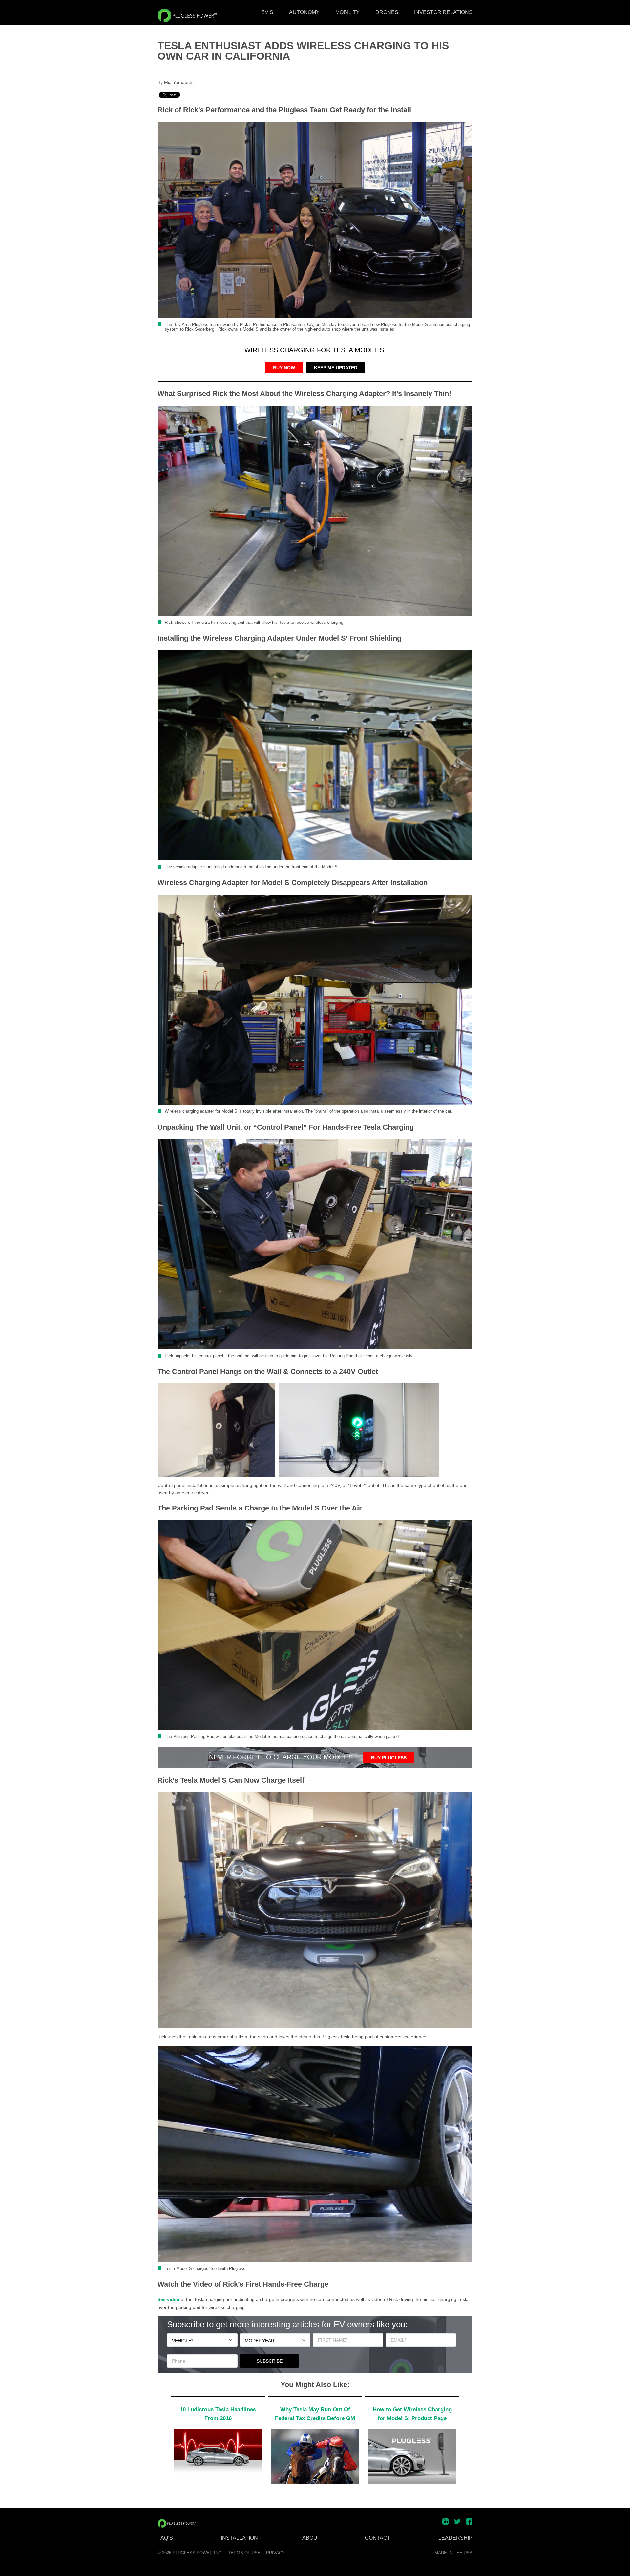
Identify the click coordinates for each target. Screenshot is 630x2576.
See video (168, 2299)
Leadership (455, 2538)
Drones (387, 12)
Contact (378, 2538)
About (311, 2538)
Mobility (347, 12)
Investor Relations (443, 12)
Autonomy (304, 12)
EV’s (267, 12)
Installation (239, 2538)
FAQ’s (165, 2538)
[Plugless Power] (187, 15)
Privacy (275, 2553)
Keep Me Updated (336, 368)
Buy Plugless (389, 1758)
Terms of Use (244, 2553)
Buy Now (284, 368)
